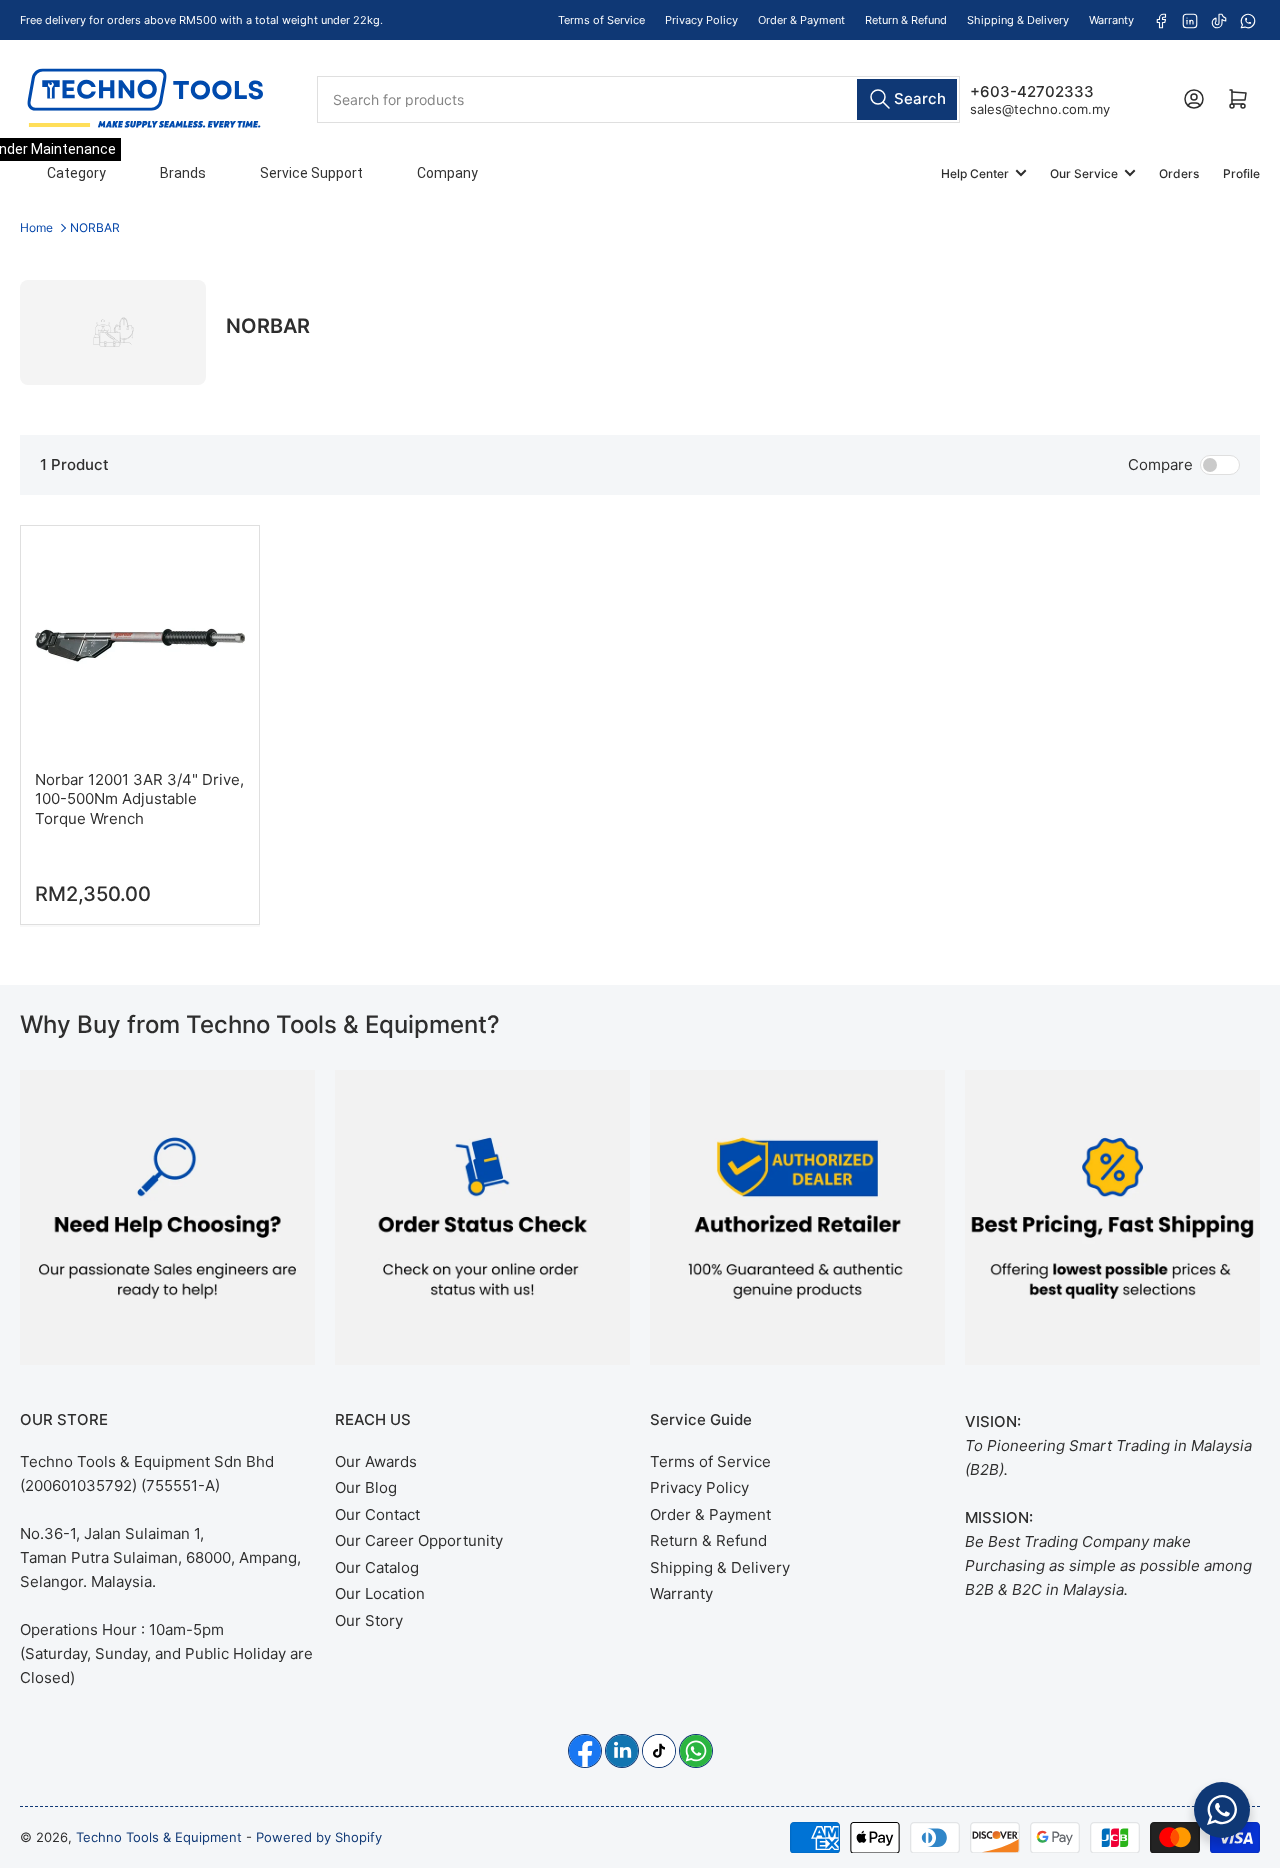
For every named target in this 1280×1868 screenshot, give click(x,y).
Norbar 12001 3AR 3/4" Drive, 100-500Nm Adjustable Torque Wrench (139, 799)
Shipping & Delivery (1018, 20)
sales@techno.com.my (1040, 108)
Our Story (369, 1620)
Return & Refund (906, 20)
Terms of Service (601, 20)
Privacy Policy (701, 20)
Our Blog (366, 1487)
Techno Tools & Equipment (159, 1837)
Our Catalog (377, 1567)
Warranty (1111, 20)
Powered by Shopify (319, 1837)
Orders (1179, 173)
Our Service (1084, 173)
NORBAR (95, 227)
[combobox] (638, 98)
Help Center (975, 173)
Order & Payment (801, 20)
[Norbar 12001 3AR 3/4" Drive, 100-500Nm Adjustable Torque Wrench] (140, 645)
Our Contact (377, 1514)
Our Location (380, 1593)
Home (36, 227)
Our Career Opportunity (419, 1540)
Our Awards (376, 1461)
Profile (1241, 173)
